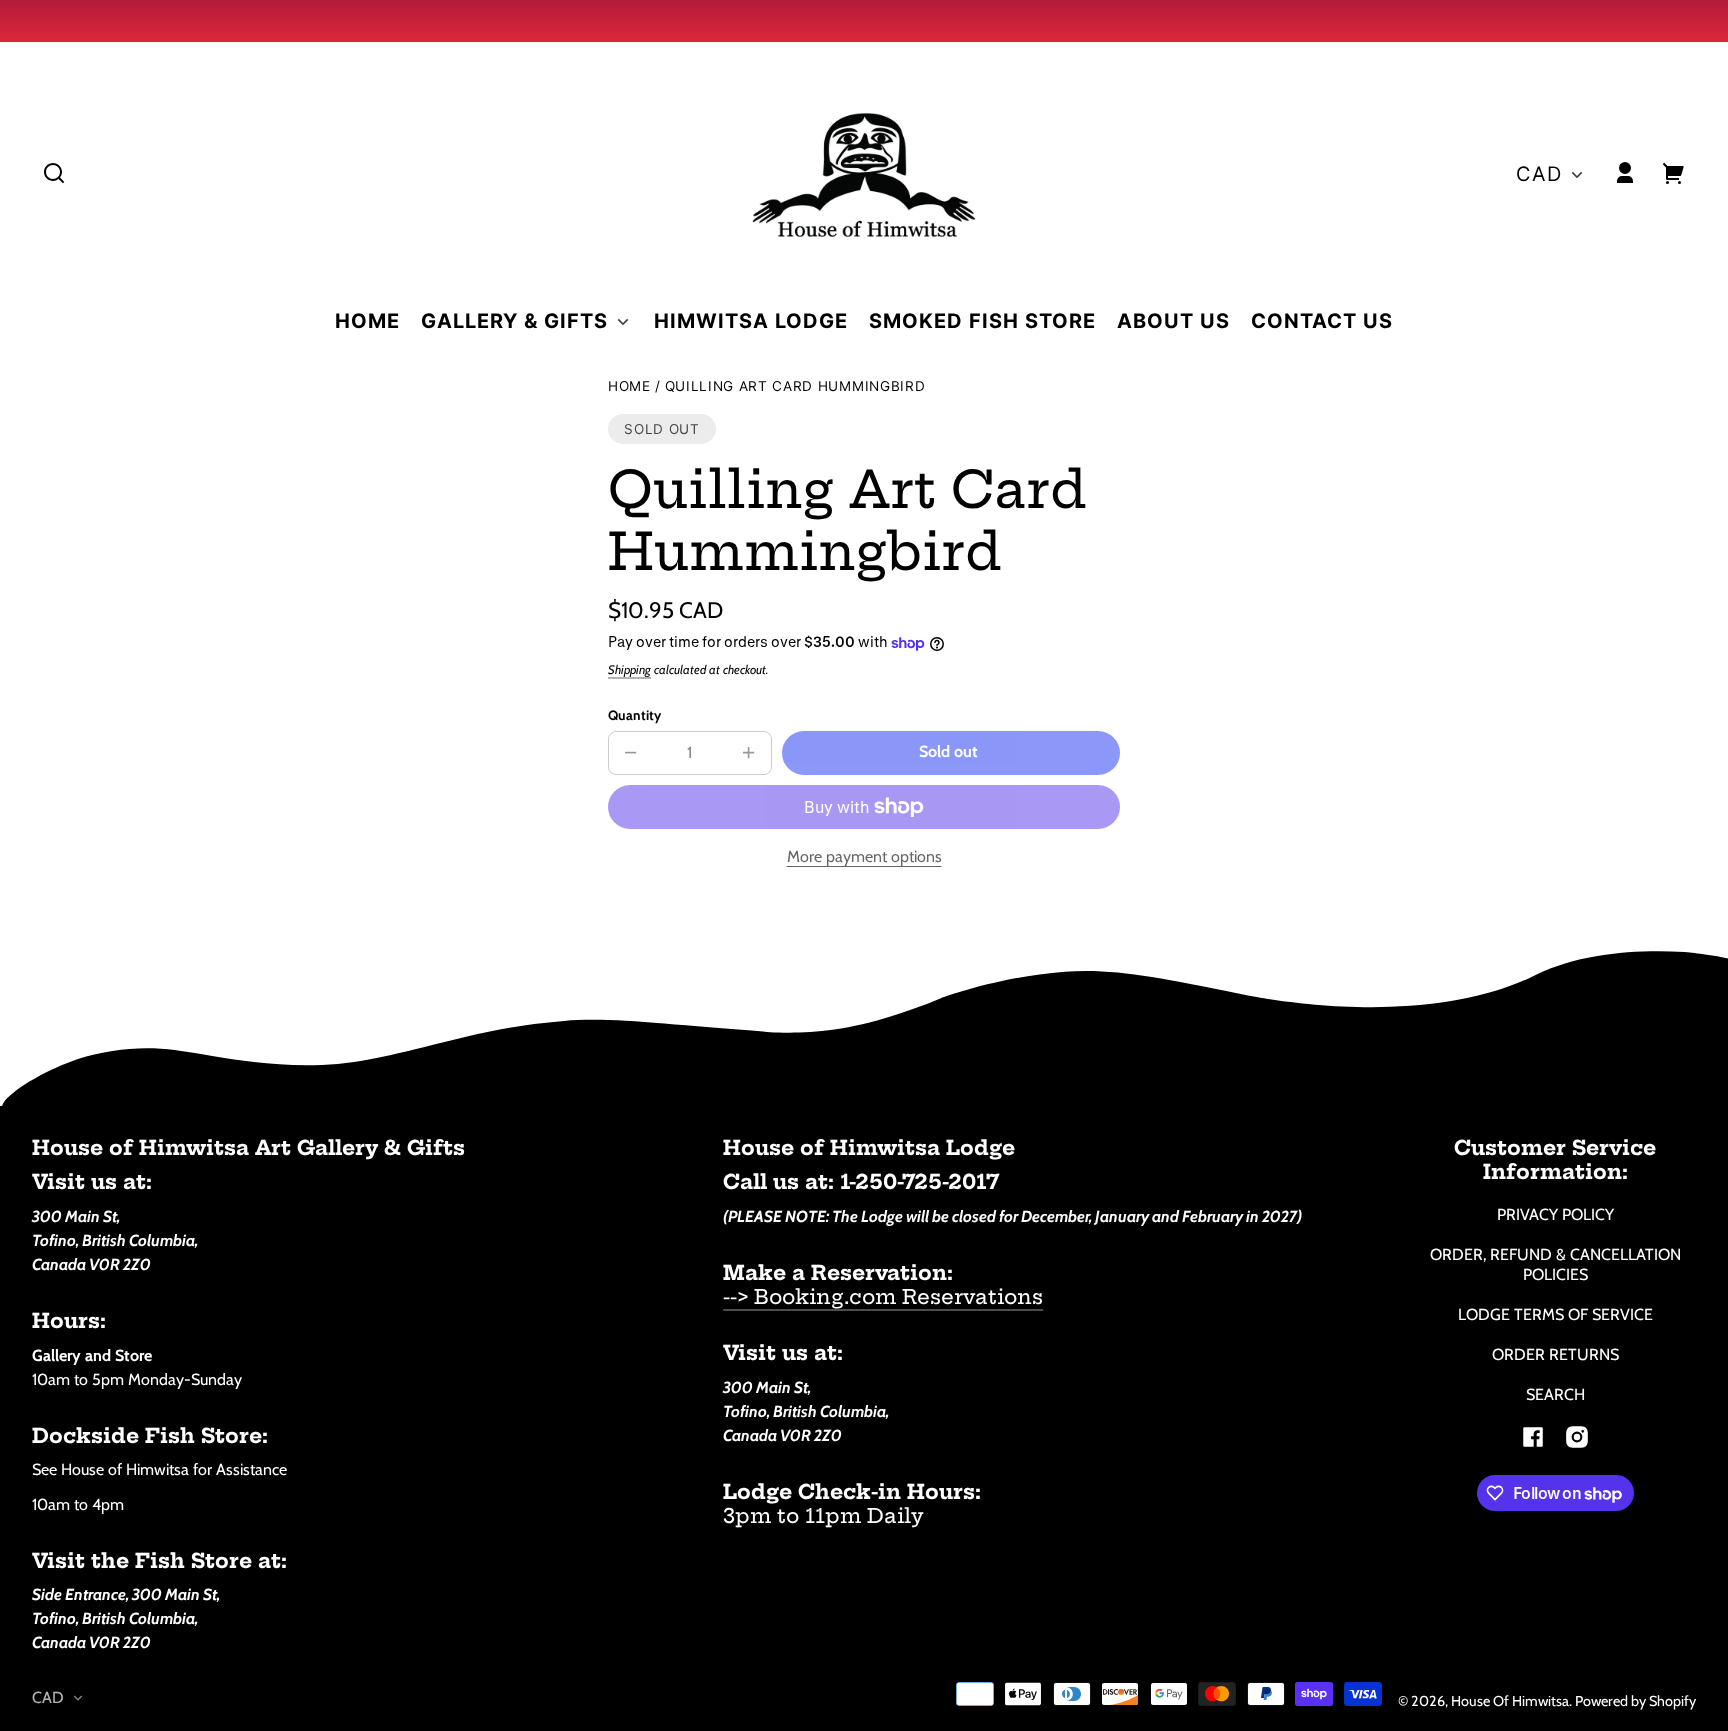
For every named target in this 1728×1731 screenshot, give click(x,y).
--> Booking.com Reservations (883, 1296)
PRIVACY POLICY (1555, 1214)
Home (629, 386)
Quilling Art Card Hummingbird (795, 386)
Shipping (629, 669)
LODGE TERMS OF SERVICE (1555, 1314)
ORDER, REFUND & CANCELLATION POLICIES (1555, 1264)
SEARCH (1555, 1394)
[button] (54, 173)
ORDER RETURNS (1555, 1354)
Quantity (634, 715)
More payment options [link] (864, 856)
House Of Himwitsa (1510, 1701)
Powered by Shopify (1635, 1701)
